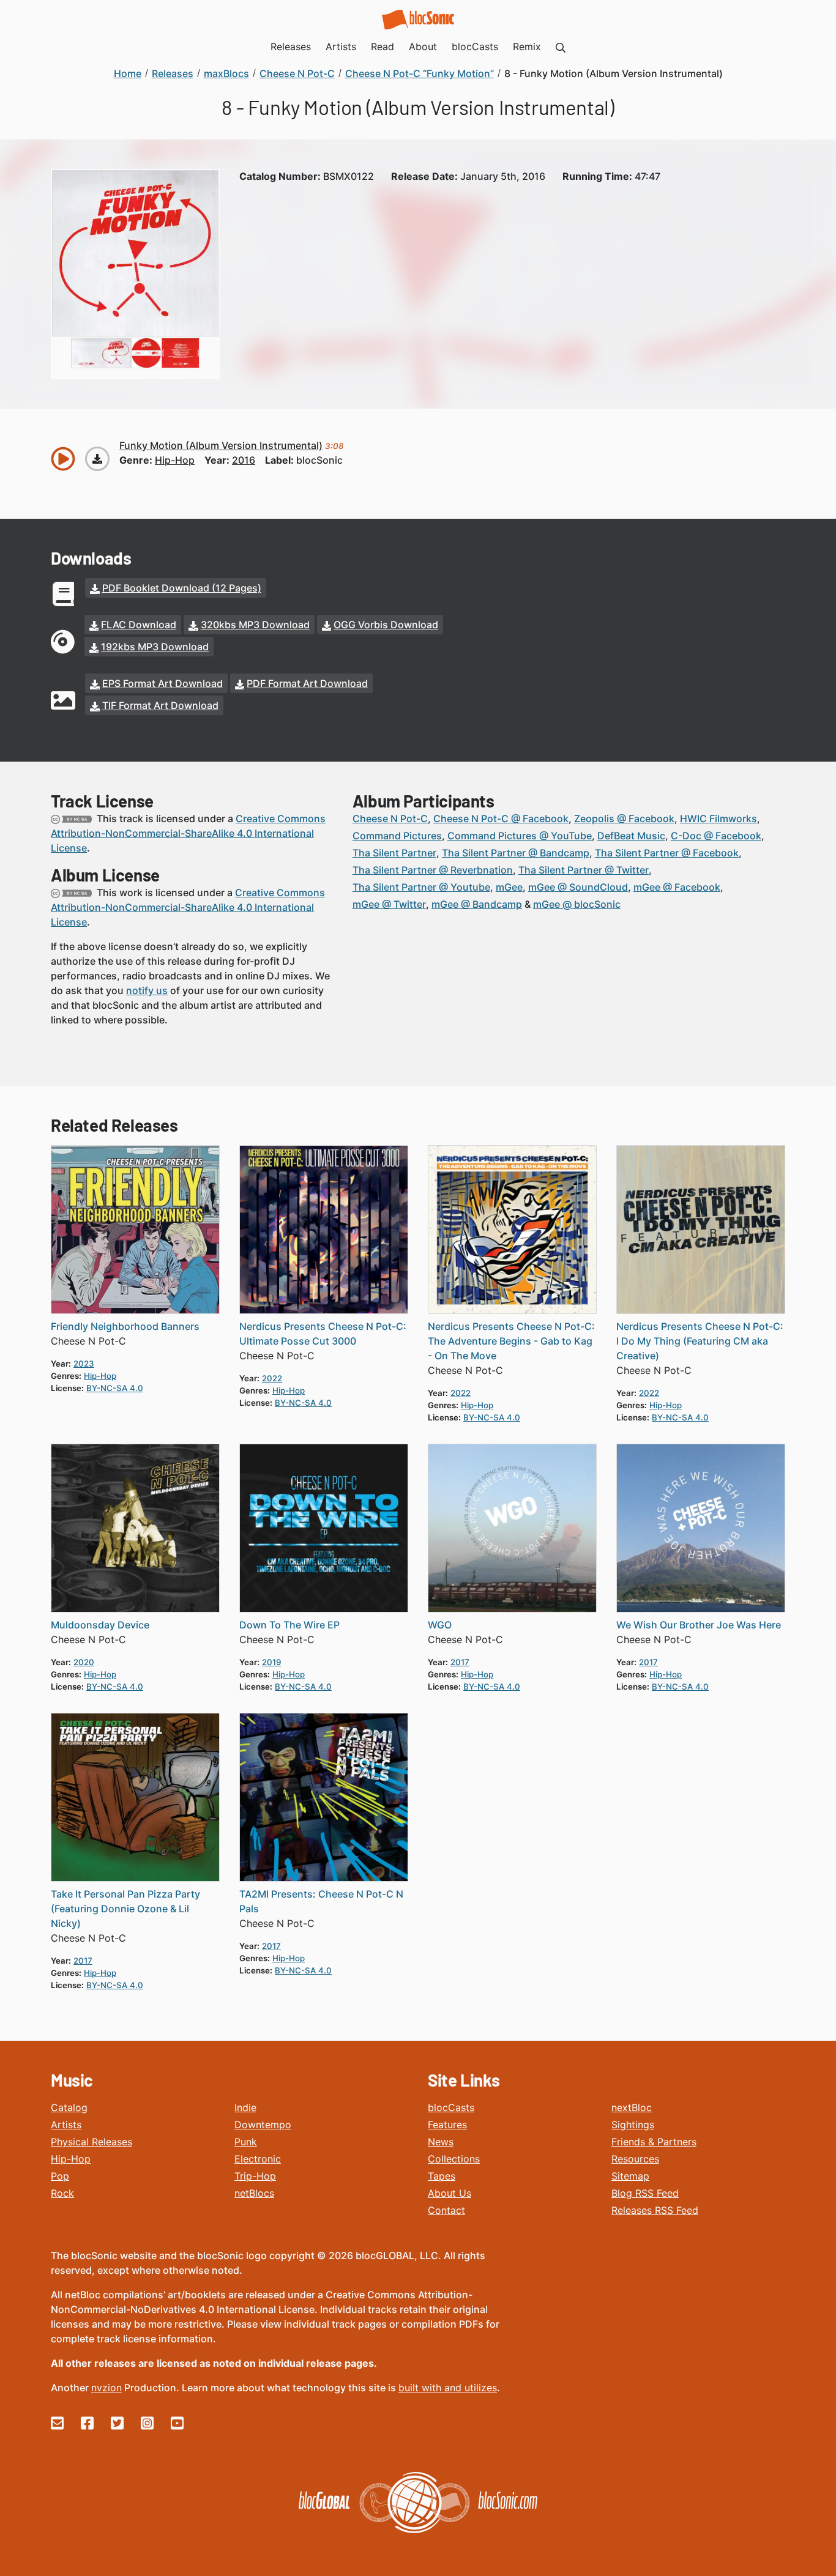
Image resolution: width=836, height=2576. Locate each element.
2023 (84, 1364)
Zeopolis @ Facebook (624, 818)
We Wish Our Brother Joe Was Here (699, 1625)
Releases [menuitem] (291, 46)
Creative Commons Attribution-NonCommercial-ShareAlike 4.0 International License (188, 833)
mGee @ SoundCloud (578, 887)
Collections (454, 2159)
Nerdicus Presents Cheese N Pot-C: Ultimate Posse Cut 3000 (323, 1334)
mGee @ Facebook (677, 887)
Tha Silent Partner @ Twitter (584, 870)
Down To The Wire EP (289, 1625)
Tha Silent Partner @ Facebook (667, 853)
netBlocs (254, 2193)
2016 (244, 460)
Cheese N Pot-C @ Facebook (501, 818)
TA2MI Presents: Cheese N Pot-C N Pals (321, 1901)
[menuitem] (561, 46)
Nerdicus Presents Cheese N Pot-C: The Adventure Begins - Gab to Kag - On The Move (511, 1341)
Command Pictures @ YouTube (520, 836)
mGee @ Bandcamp (477, 904)
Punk (246, 2142)
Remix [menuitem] (527, 46)
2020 (84, 1662)
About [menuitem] (423, 46)
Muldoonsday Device (100, 1625)
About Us (450, 2193)
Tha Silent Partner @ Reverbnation (433, 870)
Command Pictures (397, 836)
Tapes (442, 2176)
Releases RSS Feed (655, 2210)
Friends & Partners (654, 2142)
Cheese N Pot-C (390, 818)
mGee (509, 887)
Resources (635, 2159)
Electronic (258, 2159)
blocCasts (451, 2107)
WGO (440, 1625)
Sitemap (630, 2176)
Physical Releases (91, 2142)
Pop (60, 2176)
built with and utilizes (448, 2388)
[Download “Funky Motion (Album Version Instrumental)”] (97, 459)
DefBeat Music (631, 836)
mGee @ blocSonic (577, 904)
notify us (147, 990)
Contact (446, 2210)
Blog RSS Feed (645, 2193)
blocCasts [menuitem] (475, 46)
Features (447, 2125)
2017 (460, 1662)
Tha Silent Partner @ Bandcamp (516, 853)
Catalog (69, 2107)
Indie (245, 2107)
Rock (62, 2193)
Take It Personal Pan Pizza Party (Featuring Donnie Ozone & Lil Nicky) (125, 1909)
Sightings (633, 2125)
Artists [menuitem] (341, 46)
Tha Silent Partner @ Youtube (421, 887)
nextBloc (632, 2107)
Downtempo (263, 2125)
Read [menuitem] (383, 46)
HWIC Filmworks (718, 818)
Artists (66, 2125)
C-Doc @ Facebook (716, 836)
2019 (271, 1662)
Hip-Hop (71, 2159)
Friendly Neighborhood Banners (125, 1326)
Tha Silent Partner (394, 853)
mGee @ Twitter (389, 904)
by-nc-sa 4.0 (115, 1388)
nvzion (106, 2388)
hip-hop (175, 460)
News (441, 2142)
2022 (272, 1378)
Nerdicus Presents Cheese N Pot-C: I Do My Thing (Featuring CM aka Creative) (700, 1341)
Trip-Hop (255, 2176)
